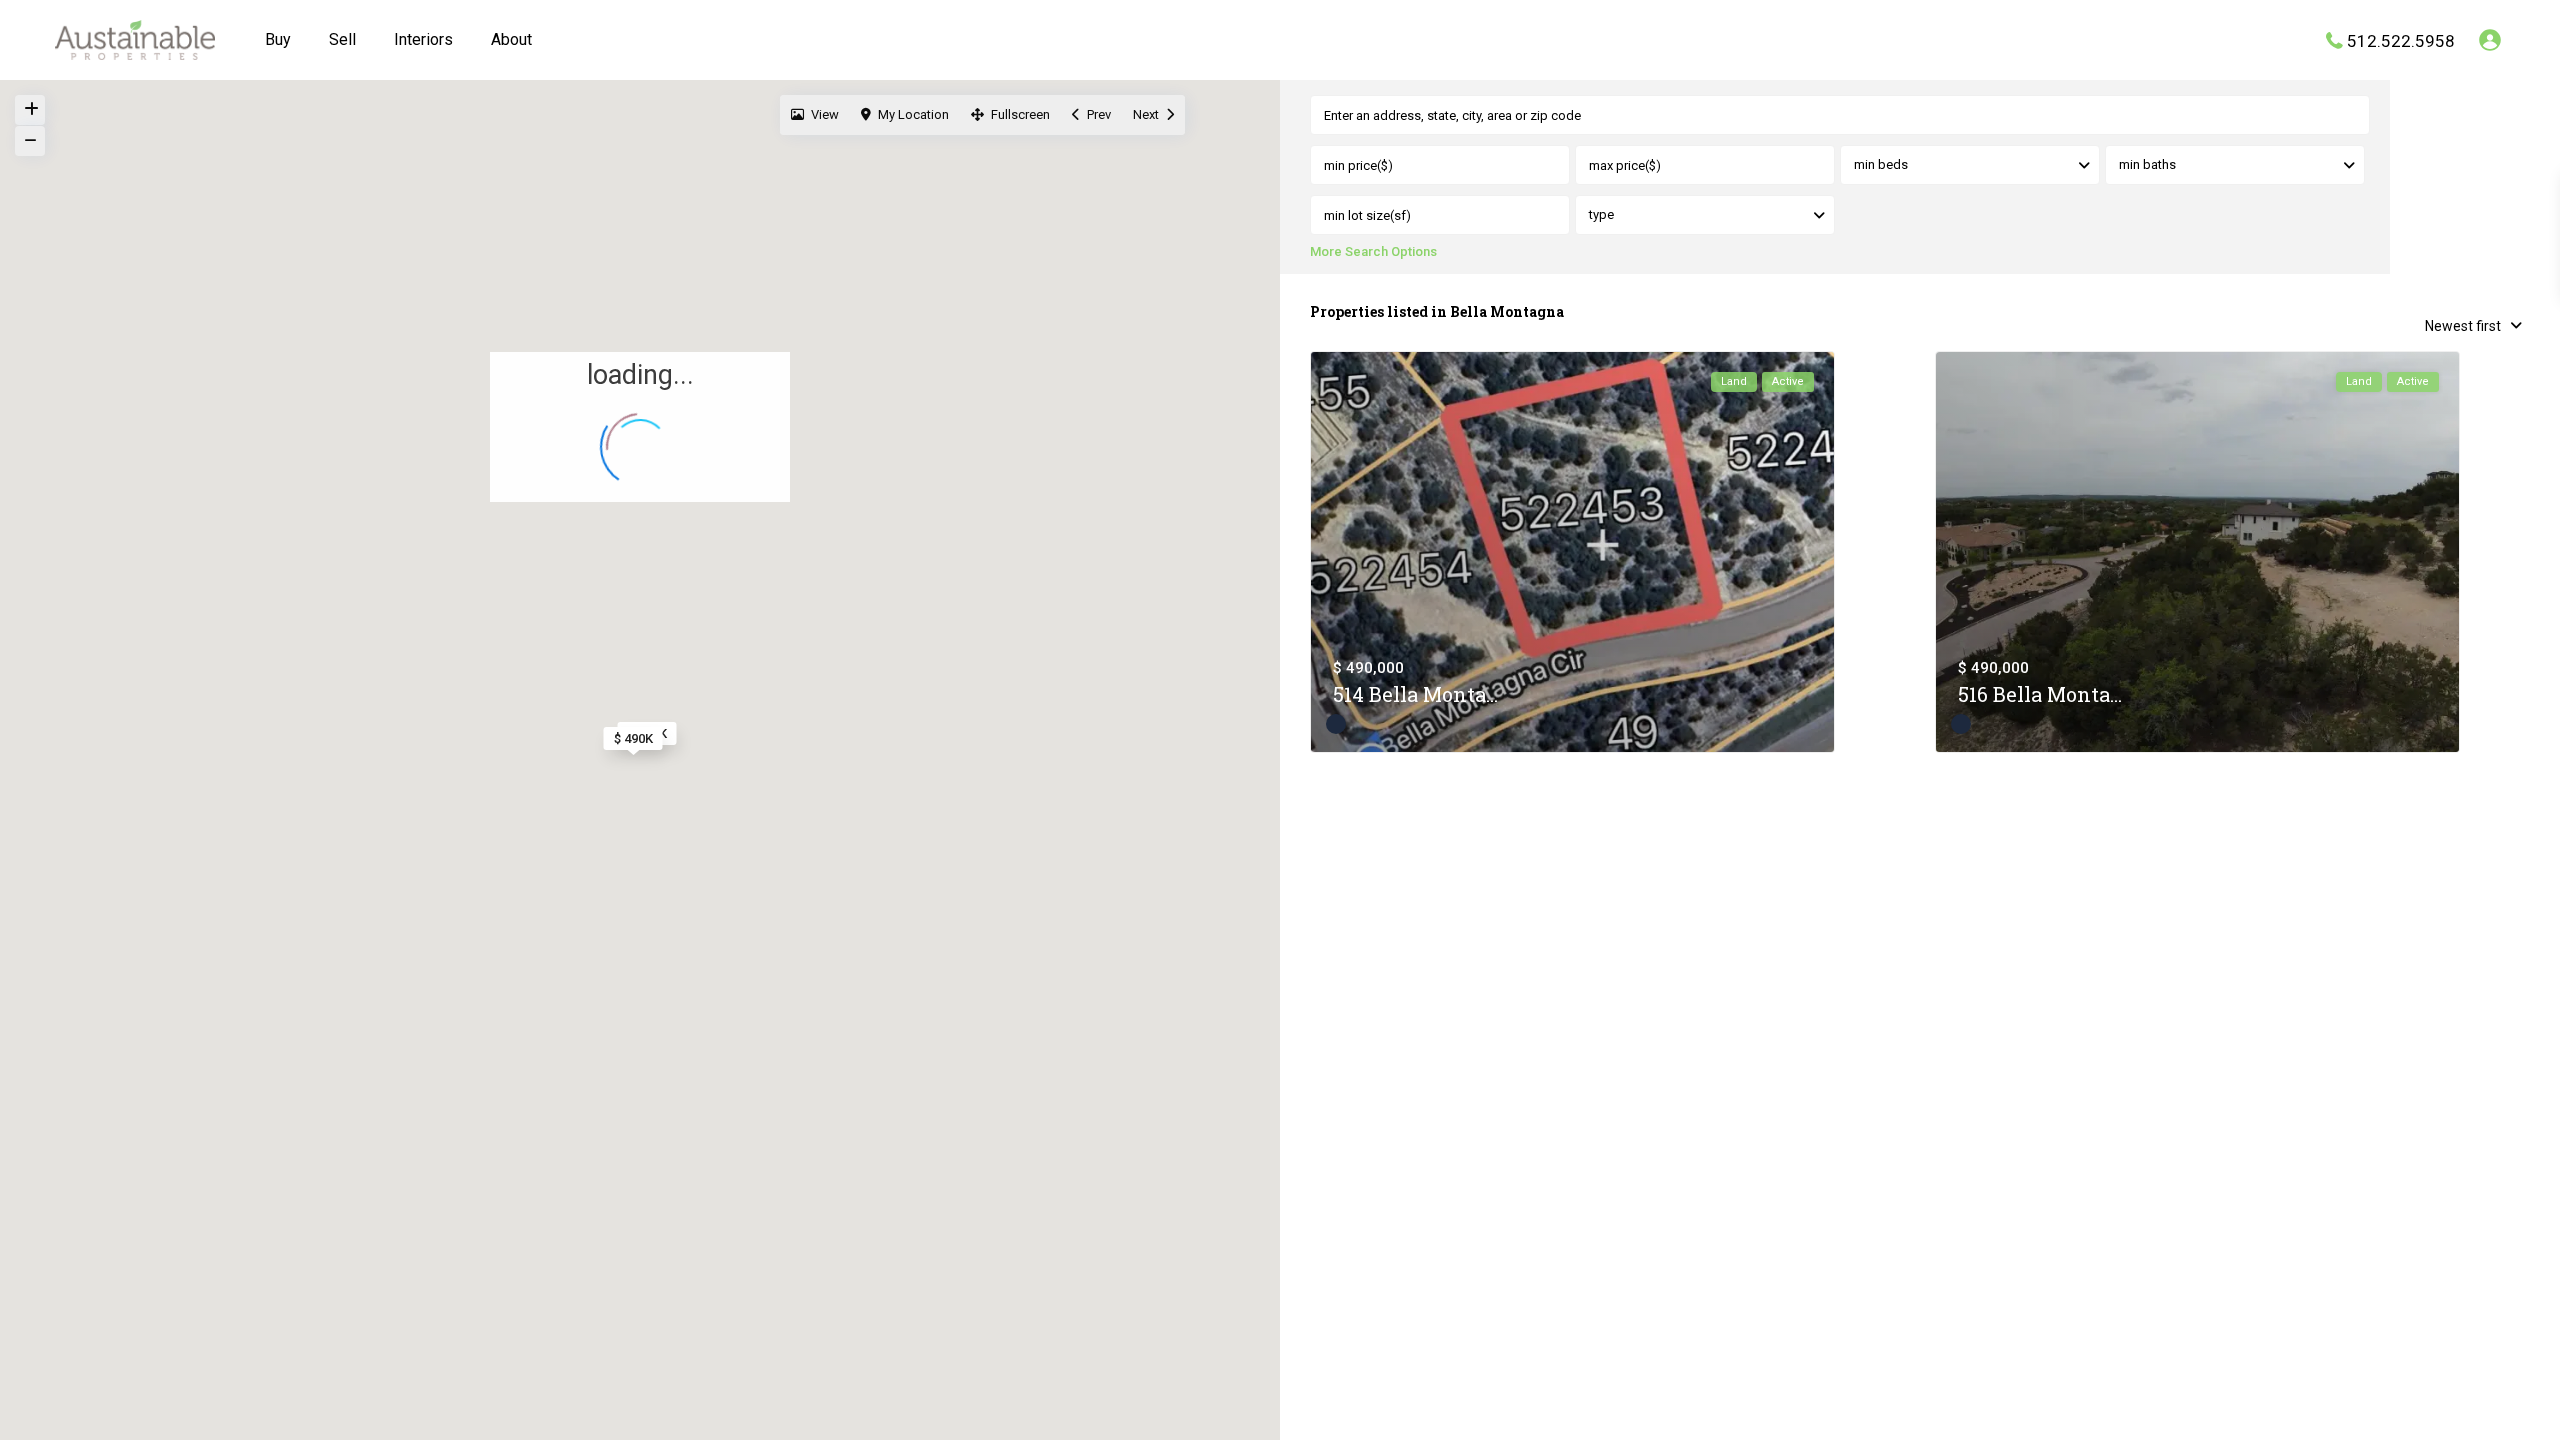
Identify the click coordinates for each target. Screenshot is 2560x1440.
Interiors (423, 39)
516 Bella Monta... (2040, 694)
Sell (342, 39)
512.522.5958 (2401, 40)
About (511, 39)
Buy (278, 39)
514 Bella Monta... (1415, 694)
